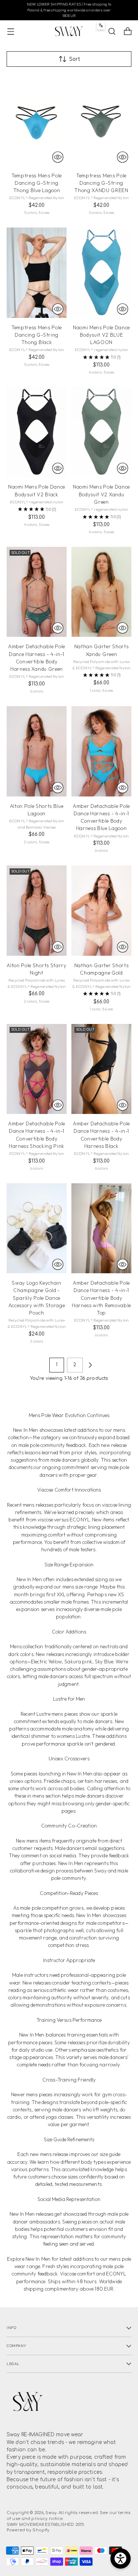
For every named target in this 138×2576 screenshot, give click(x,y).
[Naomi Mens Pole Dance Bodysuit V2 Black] (37, 432)
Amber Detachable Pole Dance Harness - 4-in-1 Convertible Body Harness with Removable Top (101, 1298)
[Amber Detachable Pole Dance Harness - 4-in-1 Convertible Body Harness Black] (101, 1069)
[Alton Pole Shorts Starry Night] (37, 911)
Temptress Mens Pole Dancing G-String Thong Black (37, 335)
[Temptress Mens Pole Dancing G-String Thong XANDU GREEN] (101, 121)
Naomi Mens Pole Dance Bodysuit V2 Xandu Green (101, 494)
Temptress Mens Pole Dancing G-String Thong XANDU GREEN (101, 183)
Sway (51, 2513)
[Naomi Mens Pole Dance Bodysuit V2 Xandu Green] (101, 432)
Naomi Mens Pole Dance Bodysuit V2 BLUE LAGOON (101, 335)
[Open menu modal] (10, 32)
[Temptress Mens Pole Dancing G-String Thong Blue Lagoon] (37, 121)
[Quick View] (58, 157)
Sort (75, 59)
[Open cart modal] (128, 32)
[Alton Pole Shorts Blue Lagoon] (37, 751)
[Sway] (69, 31)
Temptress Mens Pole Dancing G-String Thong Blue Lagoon (37, 183)
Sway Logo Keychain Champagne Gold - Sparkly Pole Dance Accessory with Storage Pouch (37, 1298)
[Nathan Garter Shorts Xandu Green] (101, 592)
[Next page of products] (90, 1365)
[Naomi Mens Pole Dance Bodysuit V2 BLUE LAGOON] (101, 273)
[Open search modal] (112, 32)
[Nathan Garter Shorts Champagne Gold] (101, 911)
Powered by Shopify (28, 2530)
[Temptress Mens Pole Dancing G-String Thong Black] (37, 273)
